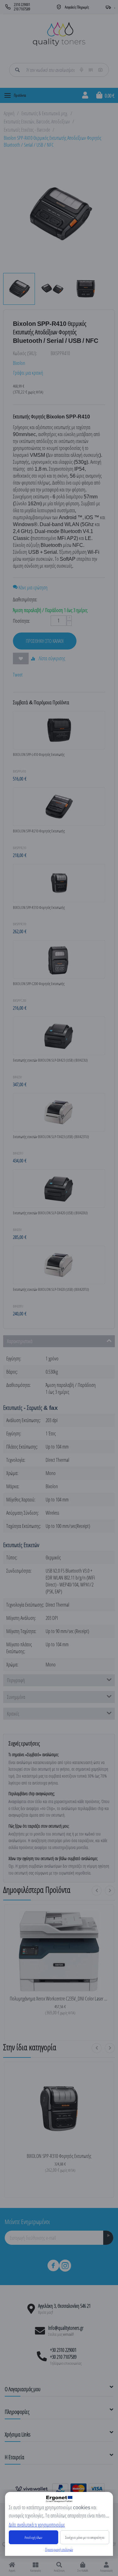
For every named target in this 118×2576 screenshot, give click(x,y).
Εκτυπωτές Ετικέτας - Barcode (27, 130)
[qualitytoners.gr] (59, 33)
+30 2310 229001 (63, 2350)
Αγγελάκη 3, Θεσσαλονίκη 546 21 (64, 2306)
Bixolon (19, 363)
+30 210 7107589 (63, 2357)
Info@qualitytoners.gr (66, 2328)
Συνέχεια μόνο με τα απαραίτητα (85, 2537)
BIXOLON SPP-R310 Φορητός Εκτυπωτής (59, 2156)
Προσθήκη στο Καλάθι (45, 641)
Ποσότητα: (21, 621)
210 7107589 (22, 9)
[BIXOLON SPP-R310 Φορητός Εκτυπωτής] (59, 2108)
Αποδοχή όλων (33, 2537)
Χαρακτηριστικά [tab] (20, 1341)
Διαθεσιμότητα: (25, 599)
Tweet (18, 675)
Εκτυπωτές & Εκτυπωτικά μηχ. (45, 113)
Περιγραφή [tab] (16, 1680)
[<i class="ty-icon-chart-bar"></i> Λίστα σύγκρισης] (73, 1984)
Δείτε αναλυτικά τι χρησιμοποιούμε (37, 2525)
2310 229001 (22, 5)
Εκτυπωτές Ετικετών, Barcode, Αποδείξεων (37, 122)
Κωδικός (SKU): (25, 353)
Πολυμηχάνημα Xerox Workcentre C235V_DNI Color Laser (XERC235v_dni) (59, 1999)
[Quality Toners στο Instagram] (65, 2266)
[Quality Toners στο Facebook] (53, 2266)
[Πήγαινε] (108, 2238)
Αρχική (9, 113)
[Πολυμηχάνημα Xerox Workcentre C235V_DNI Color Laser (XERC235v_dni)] (59, 1950)
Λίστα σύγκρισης (51, 658)
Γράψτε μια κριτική (28, 373)
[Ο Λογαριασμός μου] (85, 95)
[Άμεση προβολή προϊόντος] (45, 1984)
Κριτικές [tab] (13, 1714)
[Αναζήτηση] (17, 70)
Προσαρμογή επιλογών (59, 2549)
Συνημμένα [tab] (16, 1697)
